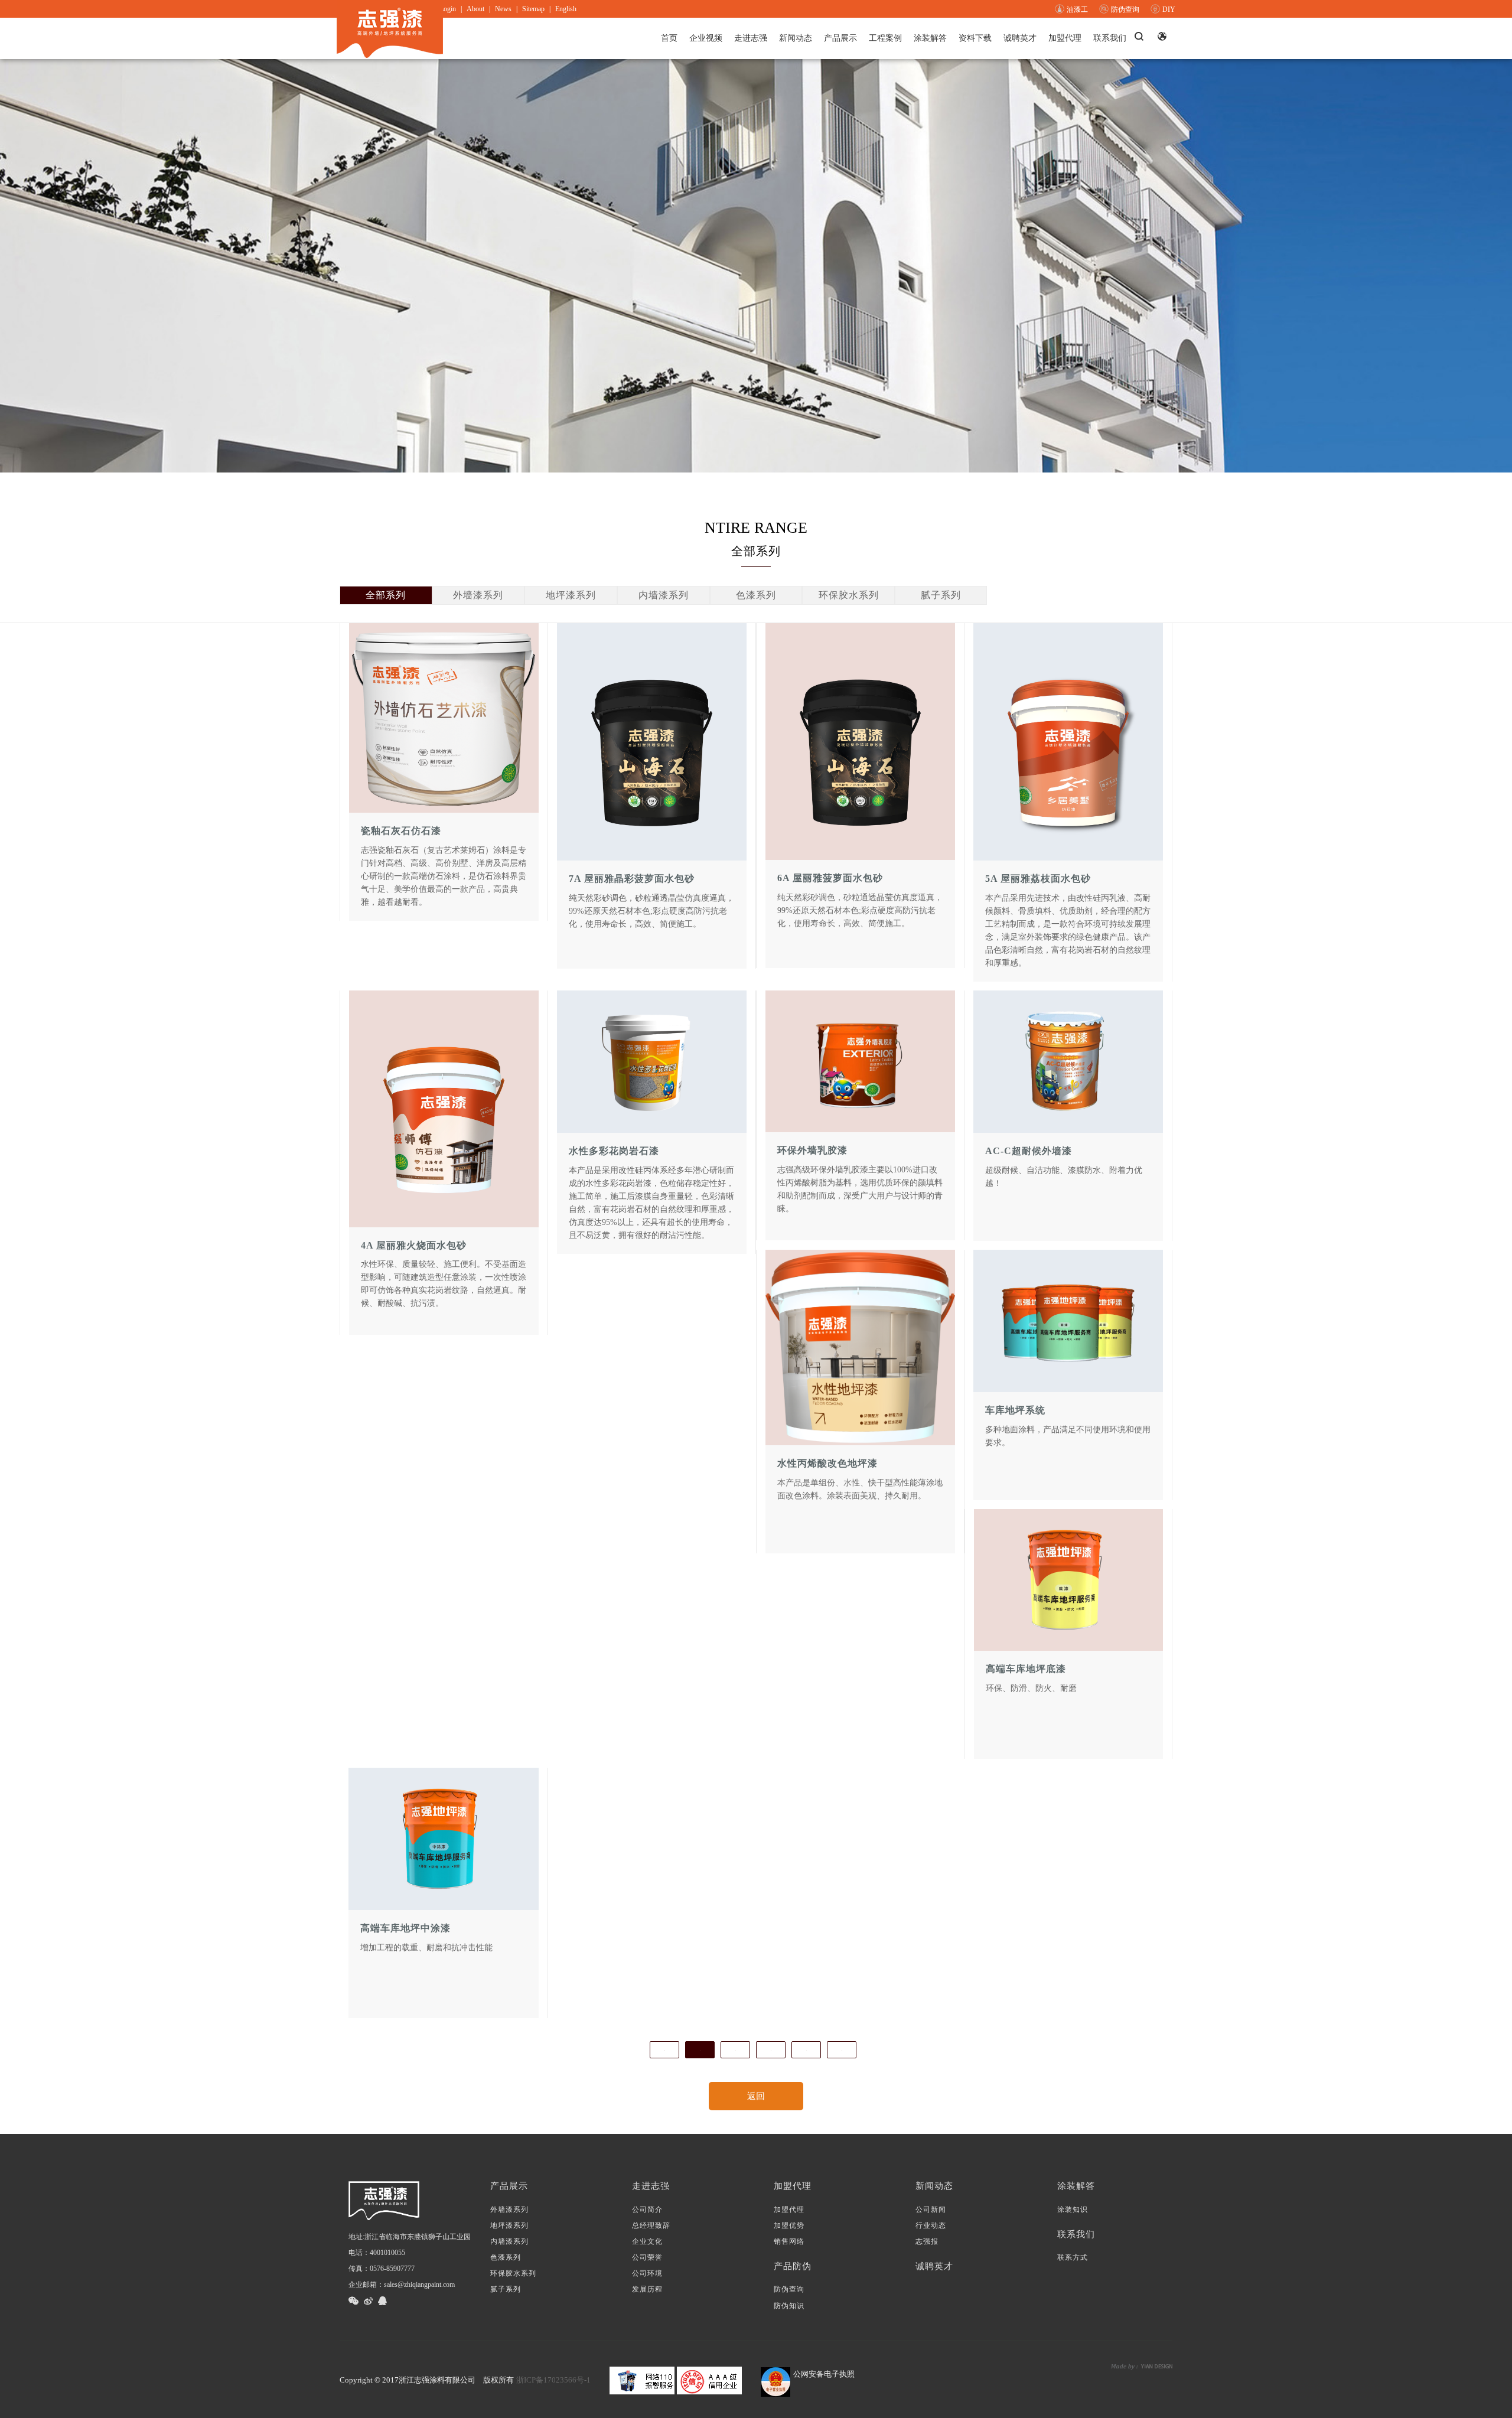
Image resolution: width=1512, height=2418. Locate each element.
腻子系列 (941, 595)
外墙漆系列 (478, 595)
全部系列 (386, 595)
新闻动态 (796, 38)
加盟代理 (1065, 38)
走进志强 (751, 38)
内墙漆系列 (664, 595)
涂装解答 (930, 38)
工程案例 (885, 38)
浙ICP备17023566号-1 (553, 2380)
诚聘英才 (1020, 38)
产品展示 (840, 38)
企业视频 (706, 38)
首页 (669, 38)
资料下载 (975, 38)
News (503, 9)
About (475, 9)
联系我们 (1110, 38)
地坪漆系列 (571, 595)
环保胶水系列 (849, 595)
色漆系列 (756, 595)
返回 (756, 2096)
